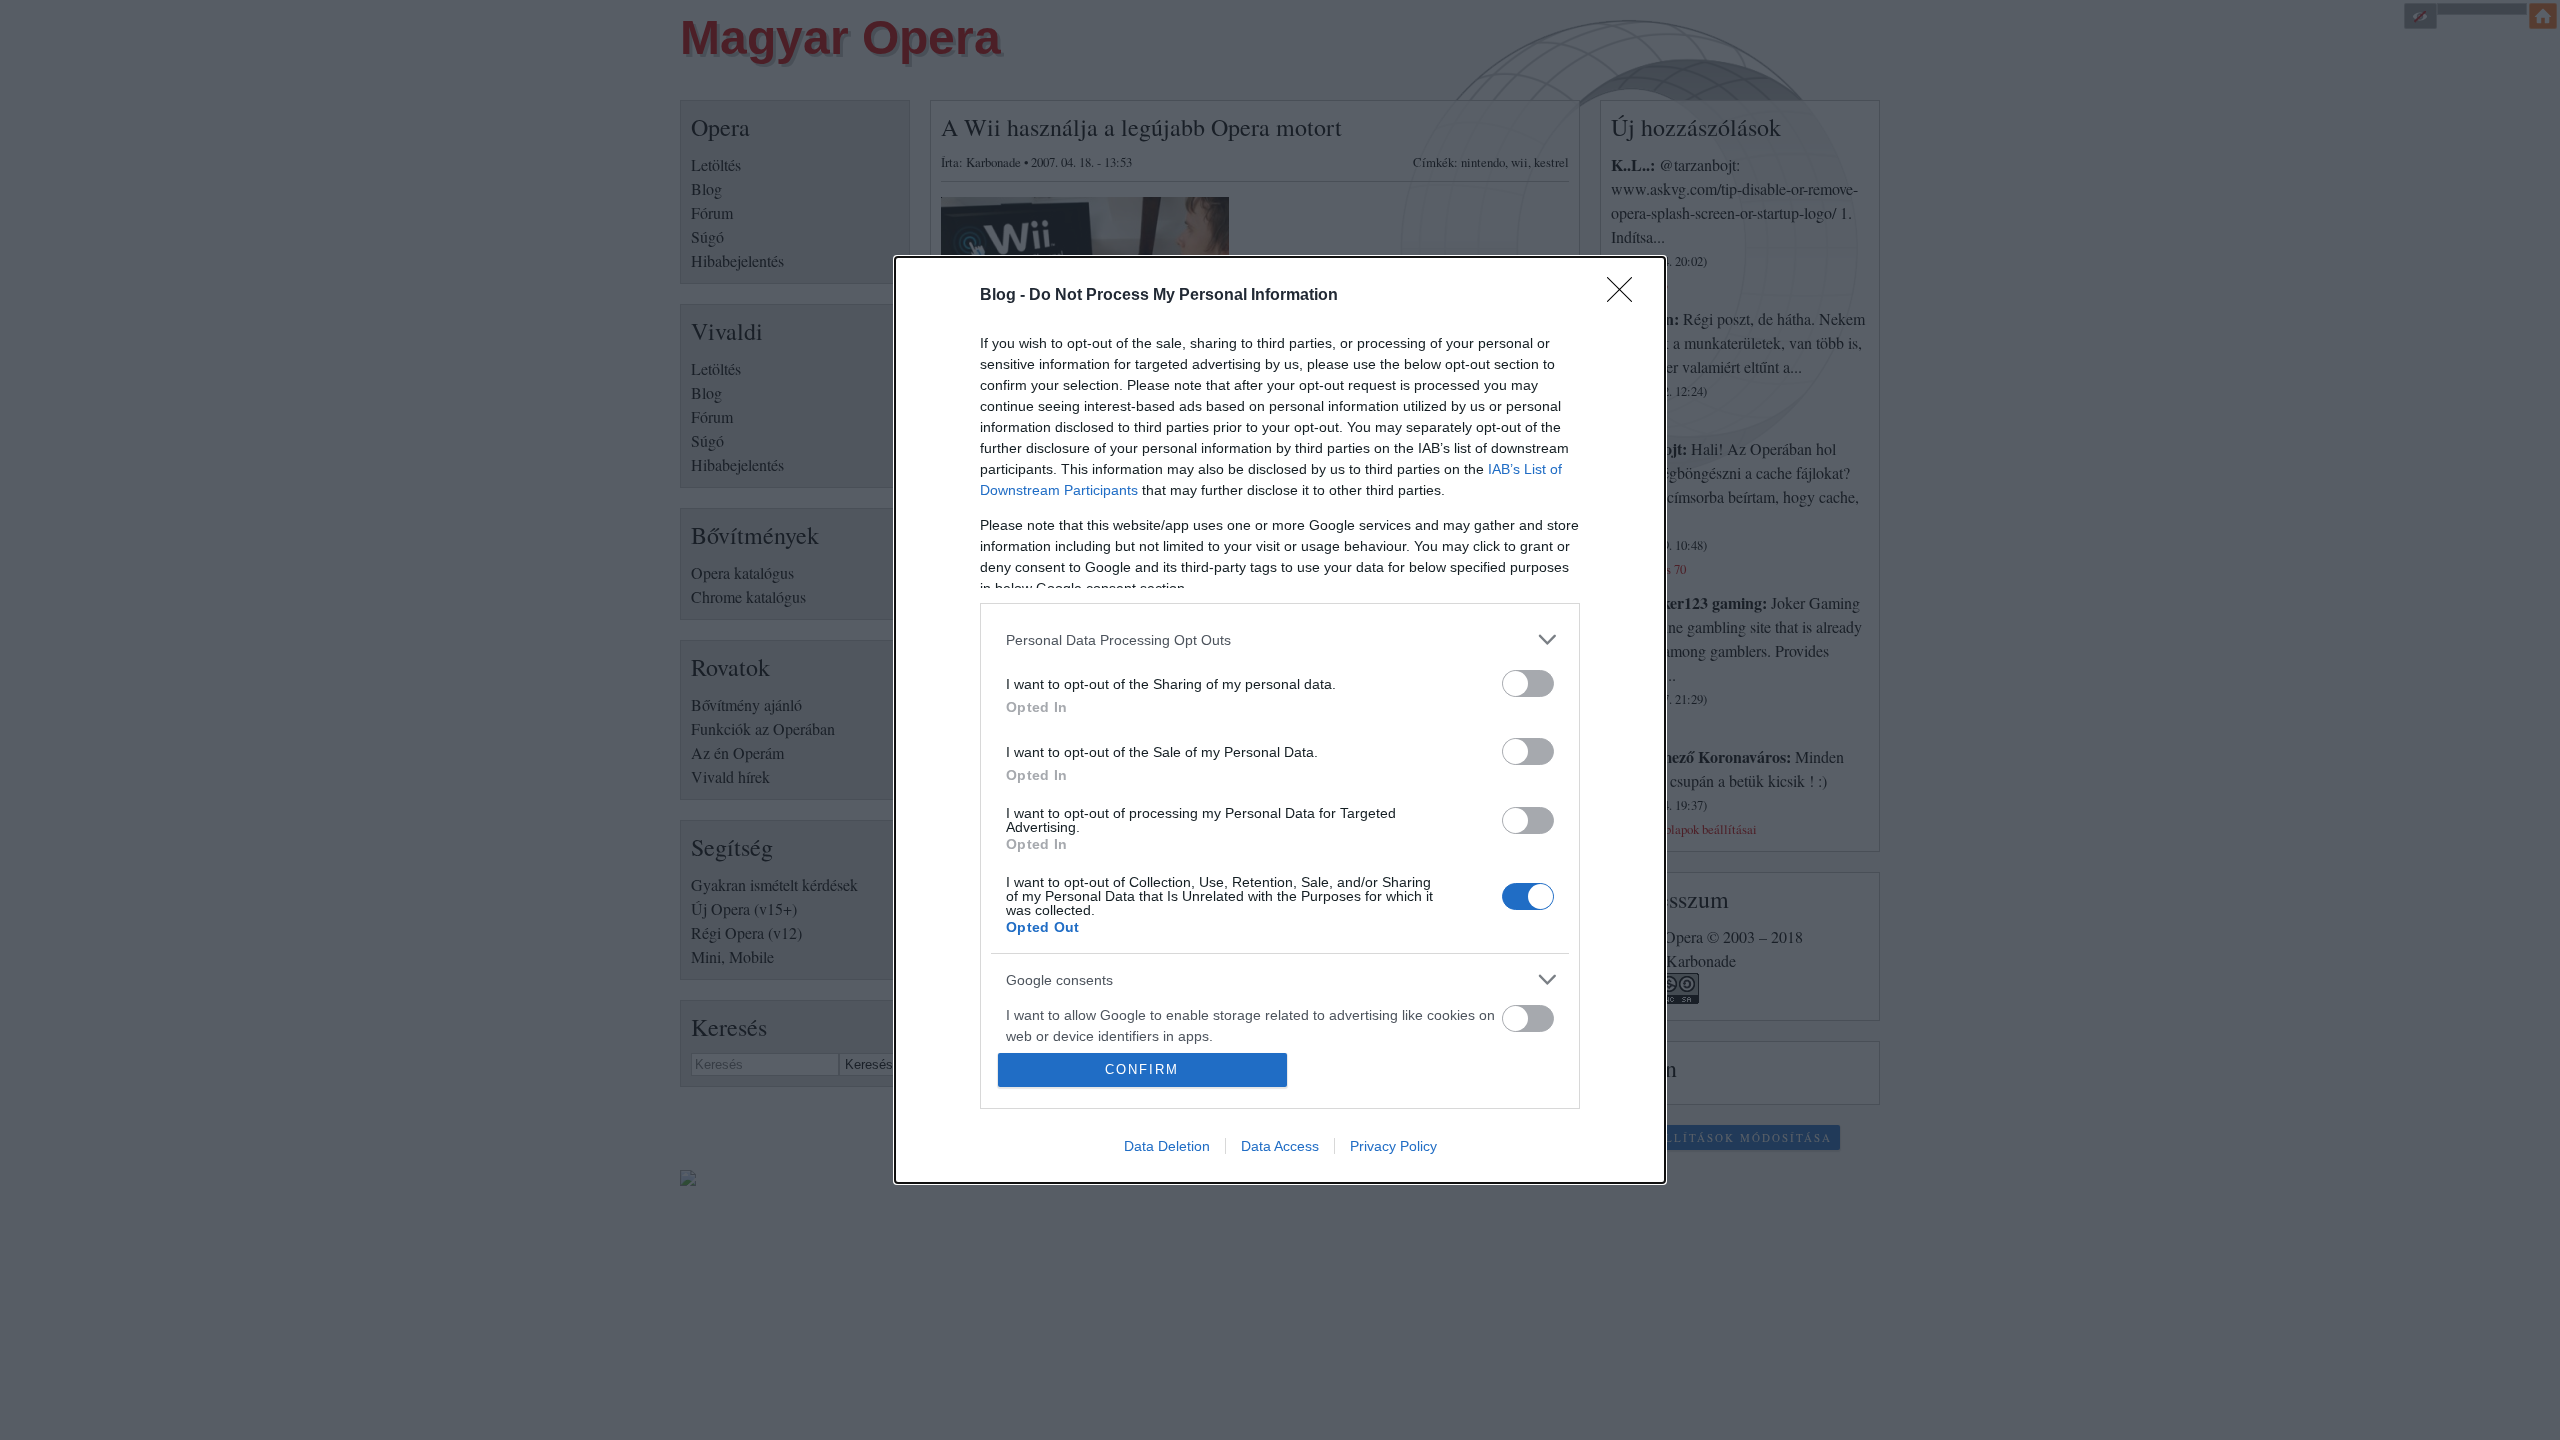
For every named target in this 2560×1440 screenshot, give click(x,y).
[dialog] (1280, 720)
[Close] (1626, 296)
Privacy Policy (1393, 1146)
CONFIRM (1142, 1069)
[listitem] (1280, 639)
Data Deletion (1167, 1146)
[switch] (1528, 683)
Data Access (1280, 1146)
